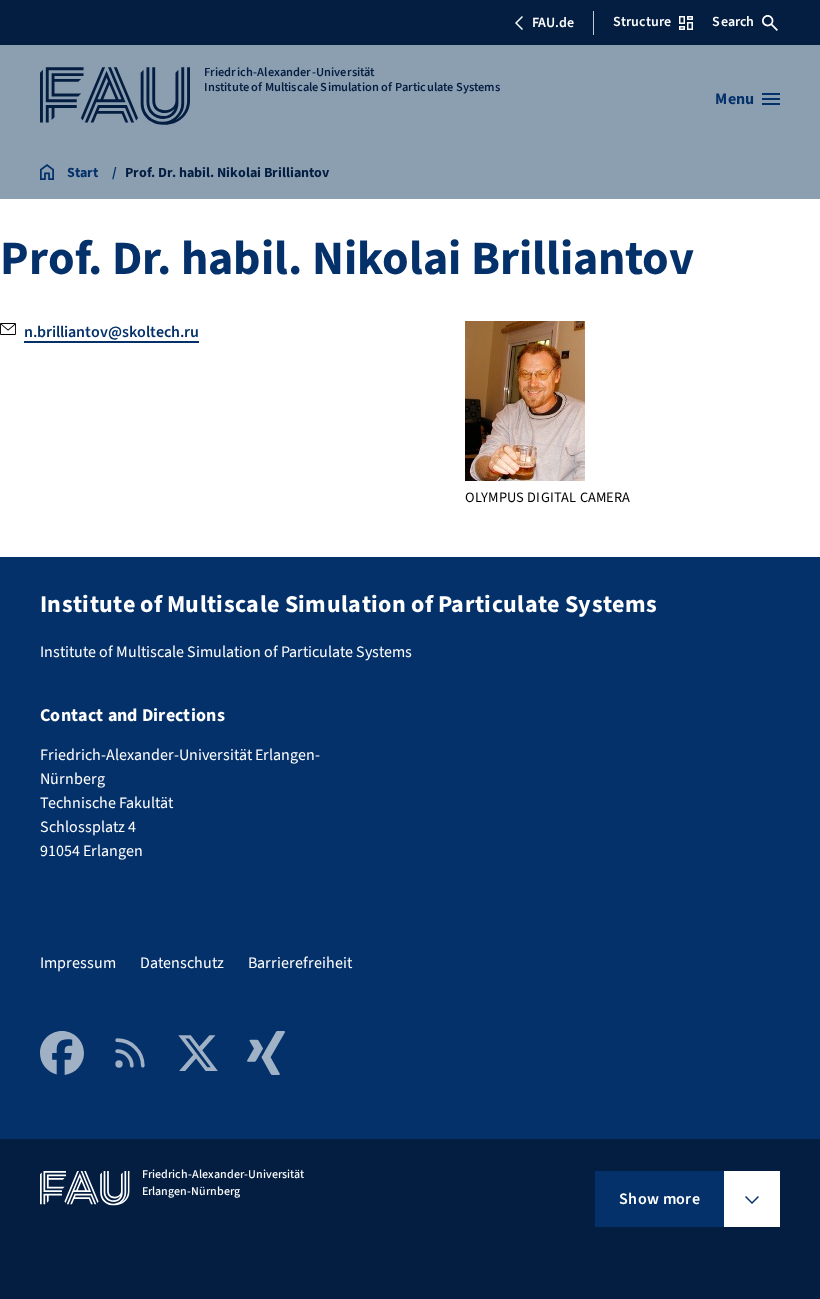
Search (733, 22)
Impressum (78, 963)
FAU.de (553, 23)
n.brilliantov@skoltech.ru (111, 332)
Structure (642, 22)
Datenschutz (182, 963)
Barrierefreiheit (300, 963)
